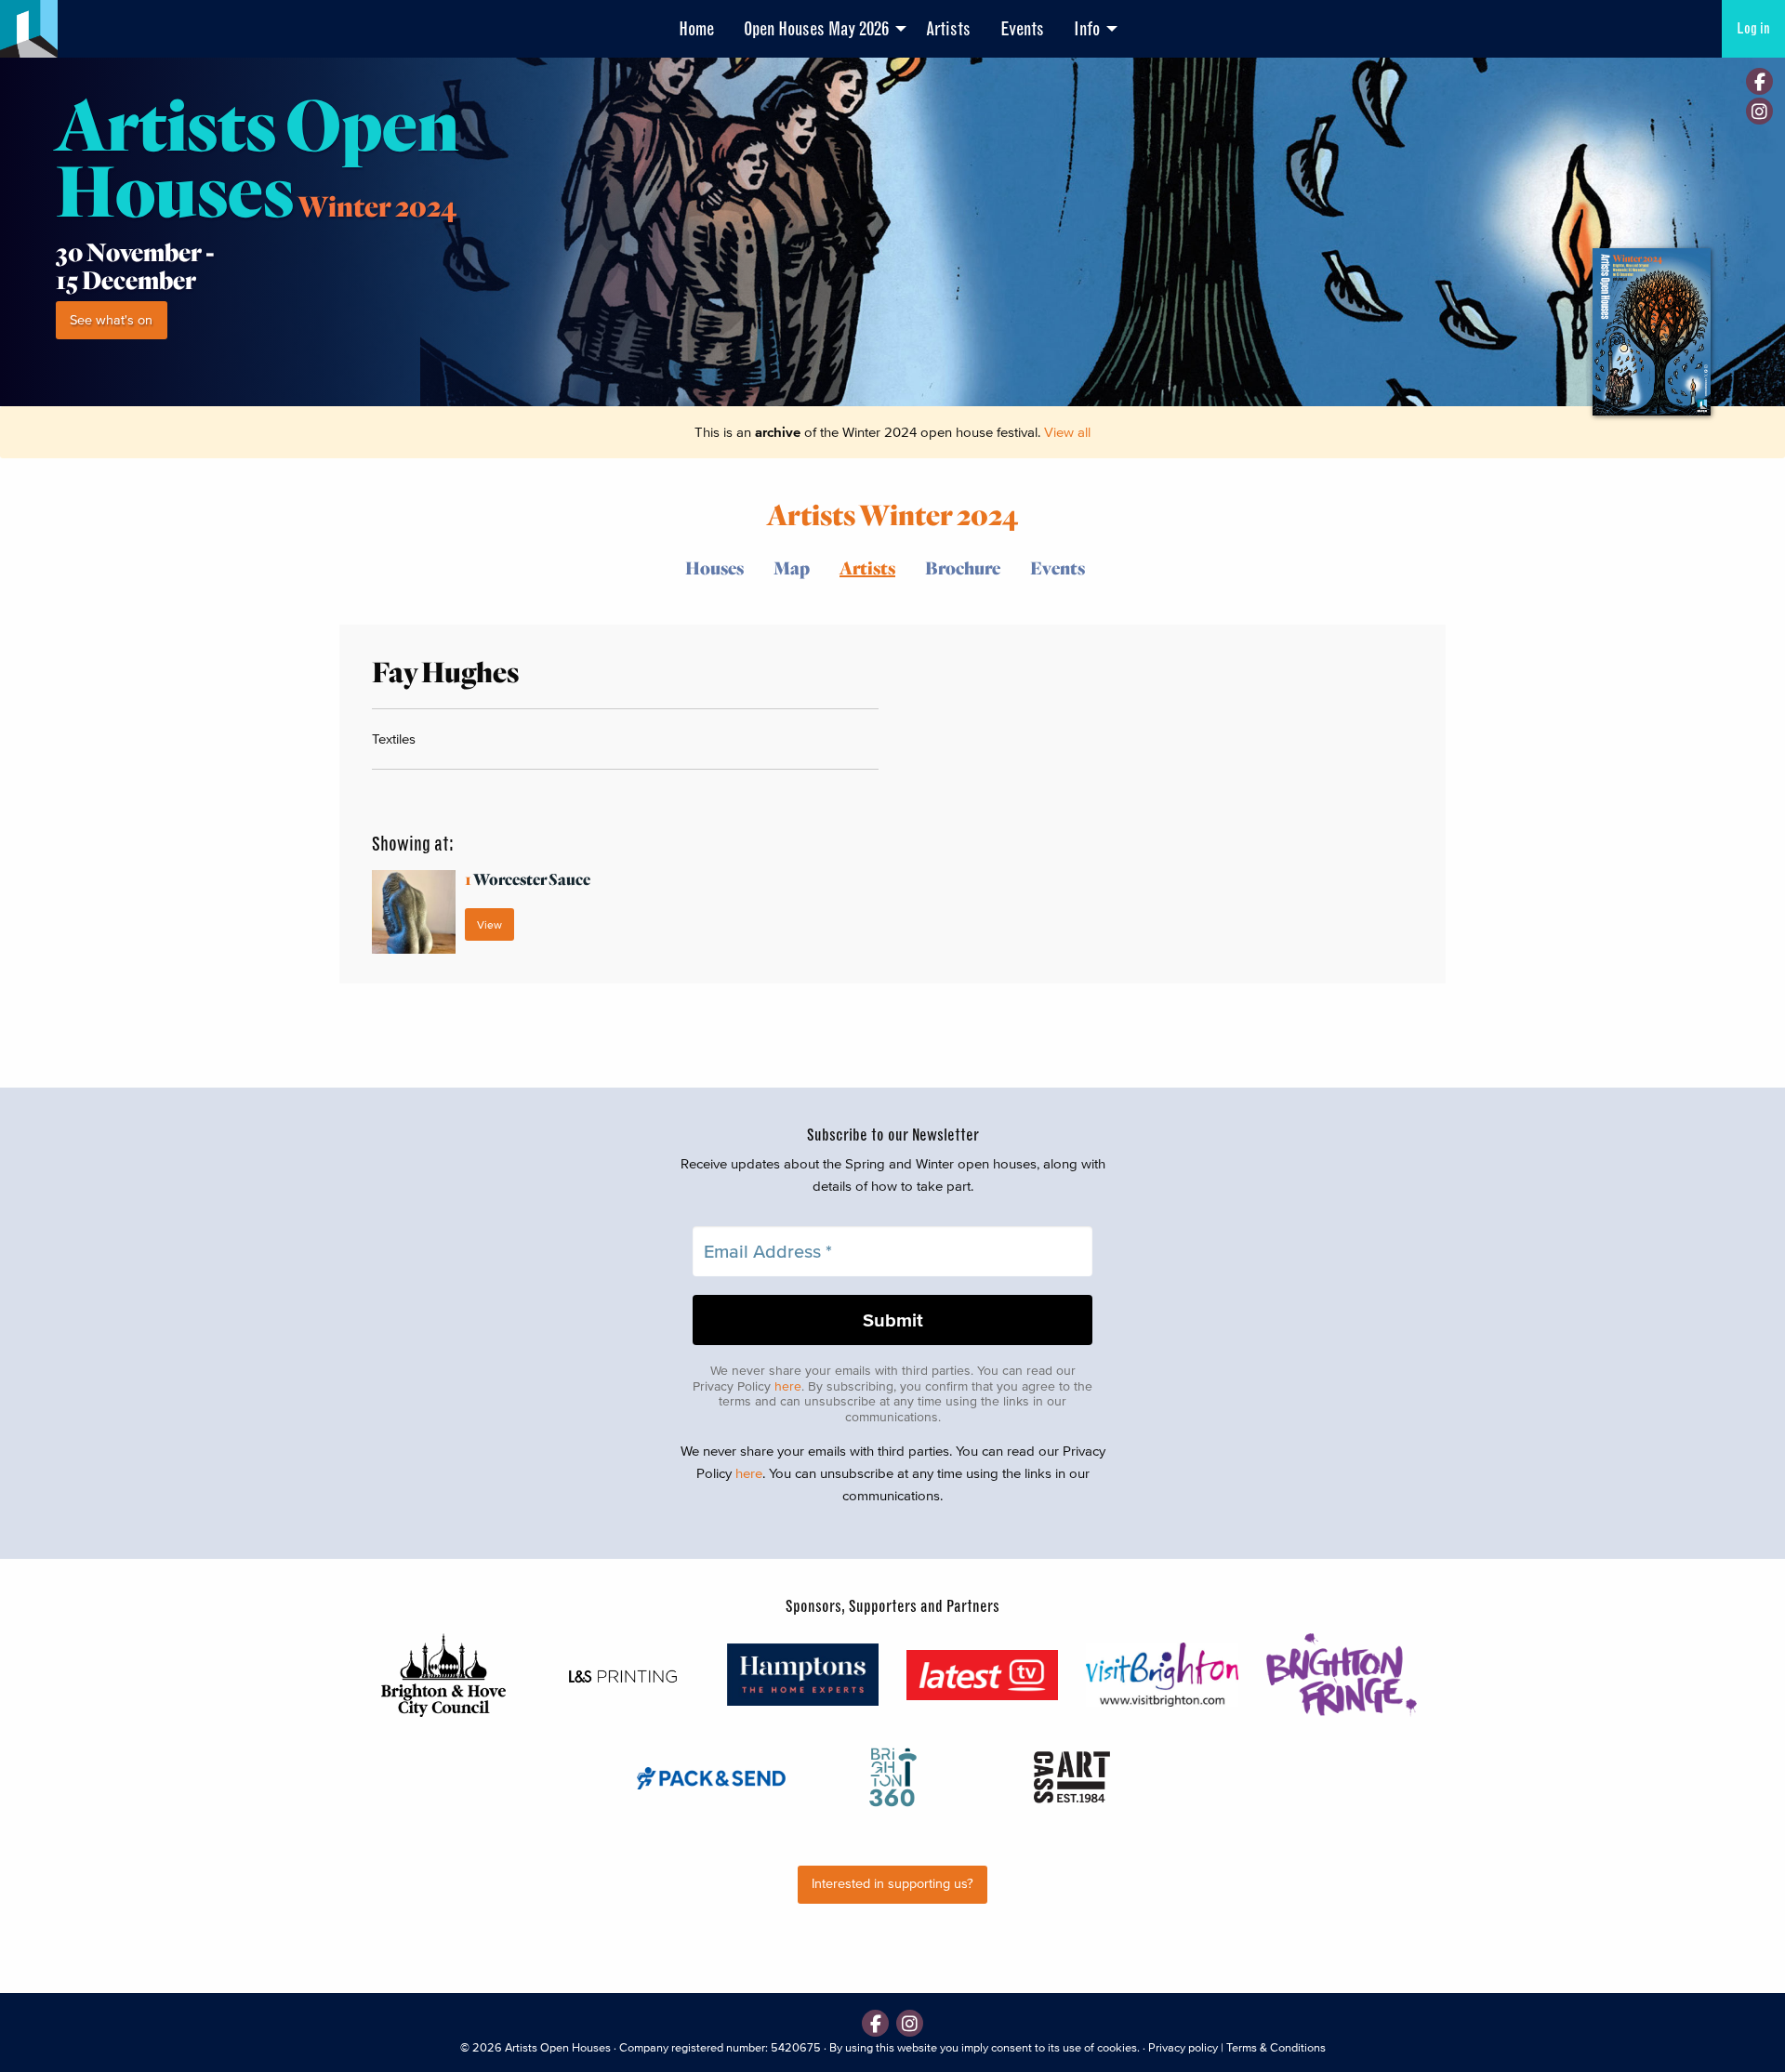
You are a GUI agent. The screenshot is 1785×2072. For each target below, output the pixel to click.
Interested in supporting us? (892, 1884)
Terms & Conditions (1276, 2047)
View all (1067, 432)
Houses (714, 567)
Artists (948, 29)
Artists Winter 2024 (892, 514)
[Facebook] (1759, 81)
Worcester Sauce (528, 879)
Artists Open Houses (558, 2047)
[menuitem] (696, 29)
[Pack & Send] (713, 1777)
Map (792, 567)
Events (1022, 29)
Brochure (963, 567)
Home (696, 29)
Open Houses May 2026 (816, 29)
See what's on (111, 320)
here (788, 1386)
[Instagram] (1759, 111)
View (489, 924)
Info (1087, 29)
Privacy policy (1183, 2047)
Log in (1753, 28)
